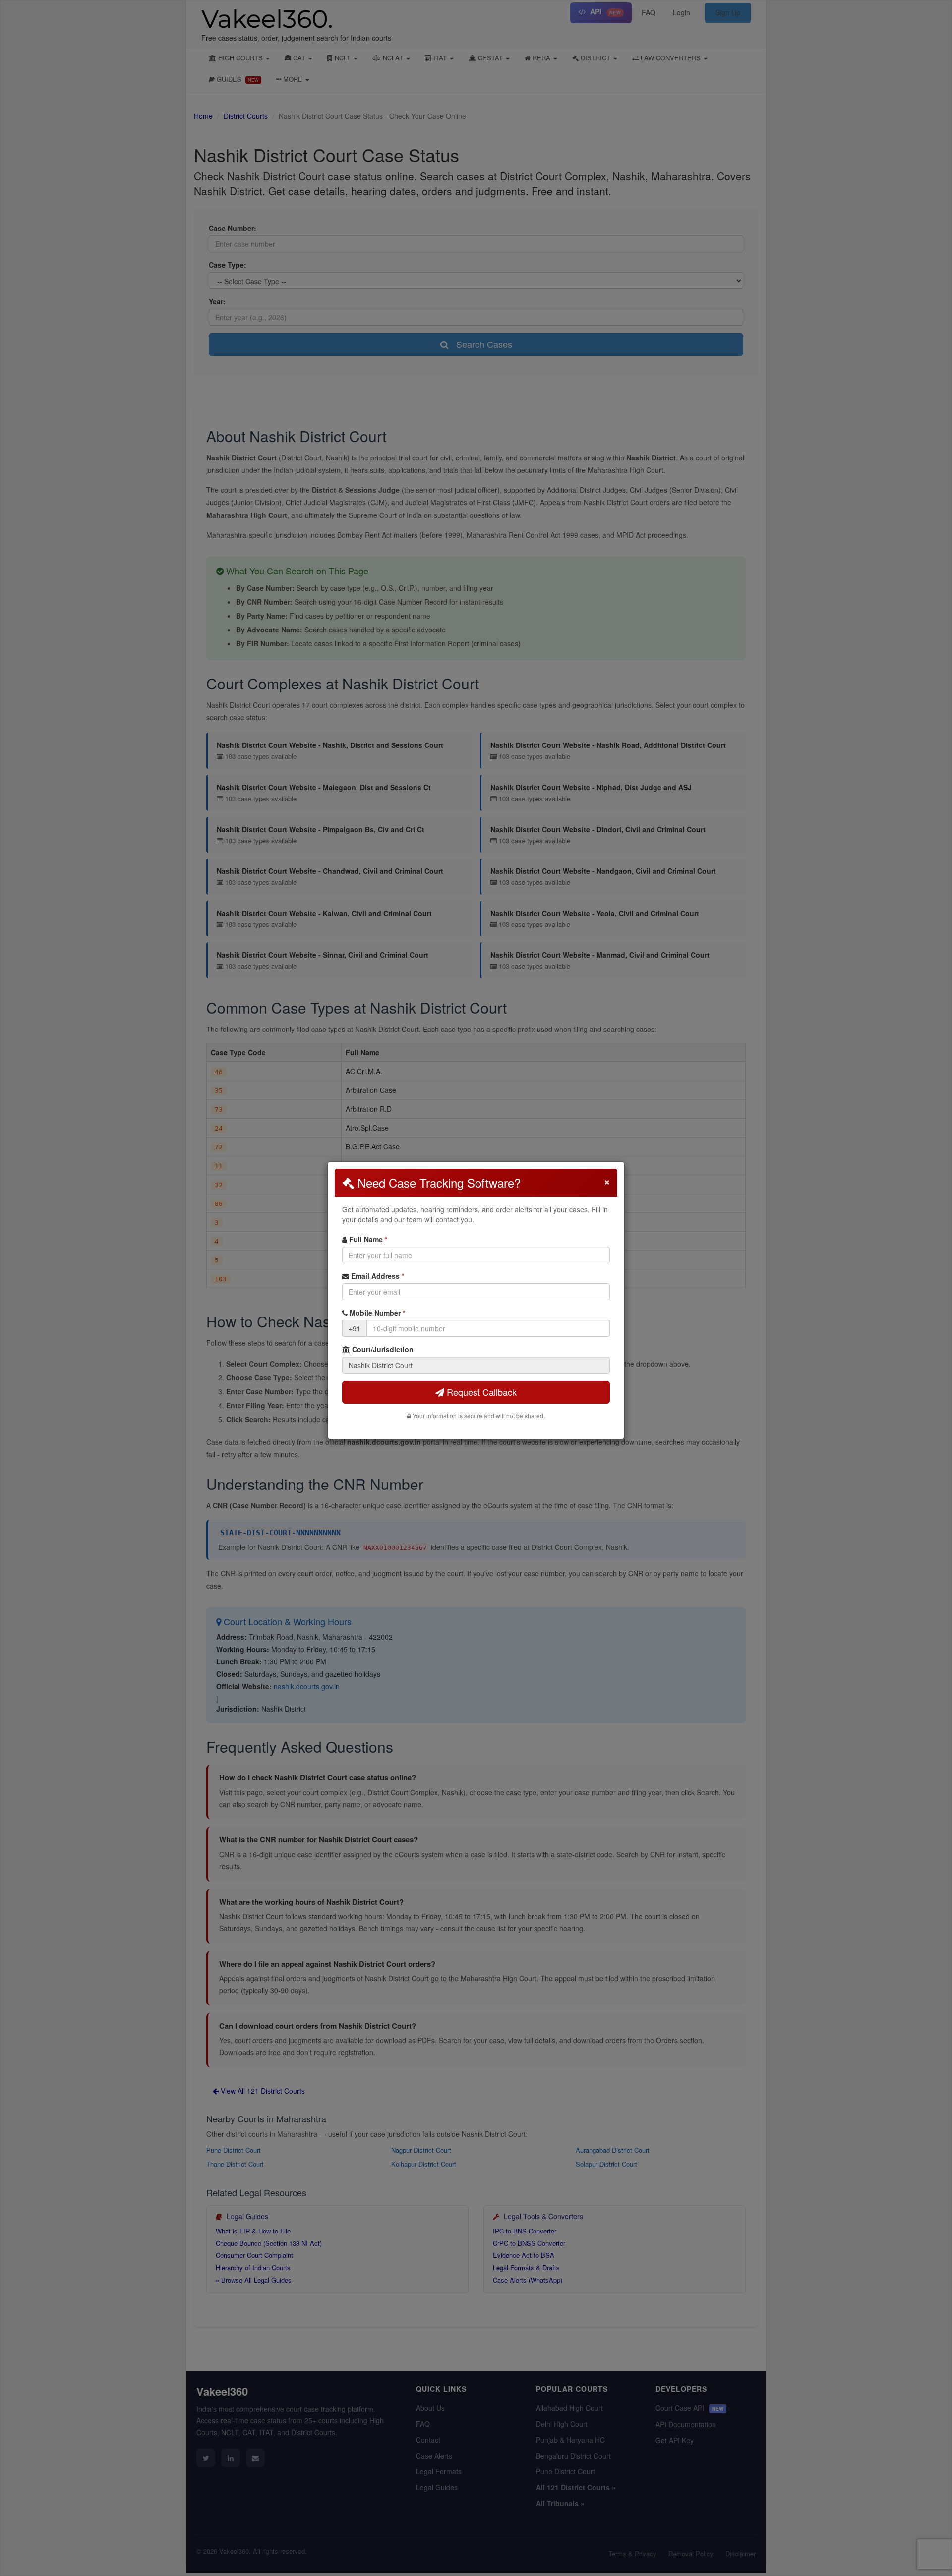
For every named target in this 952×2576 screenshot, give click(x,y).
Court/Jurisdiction (382, 1349)
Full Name (367, 1239)
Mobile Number (376, 1313)
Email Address (377, 1276)
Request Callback (480, 1392)
